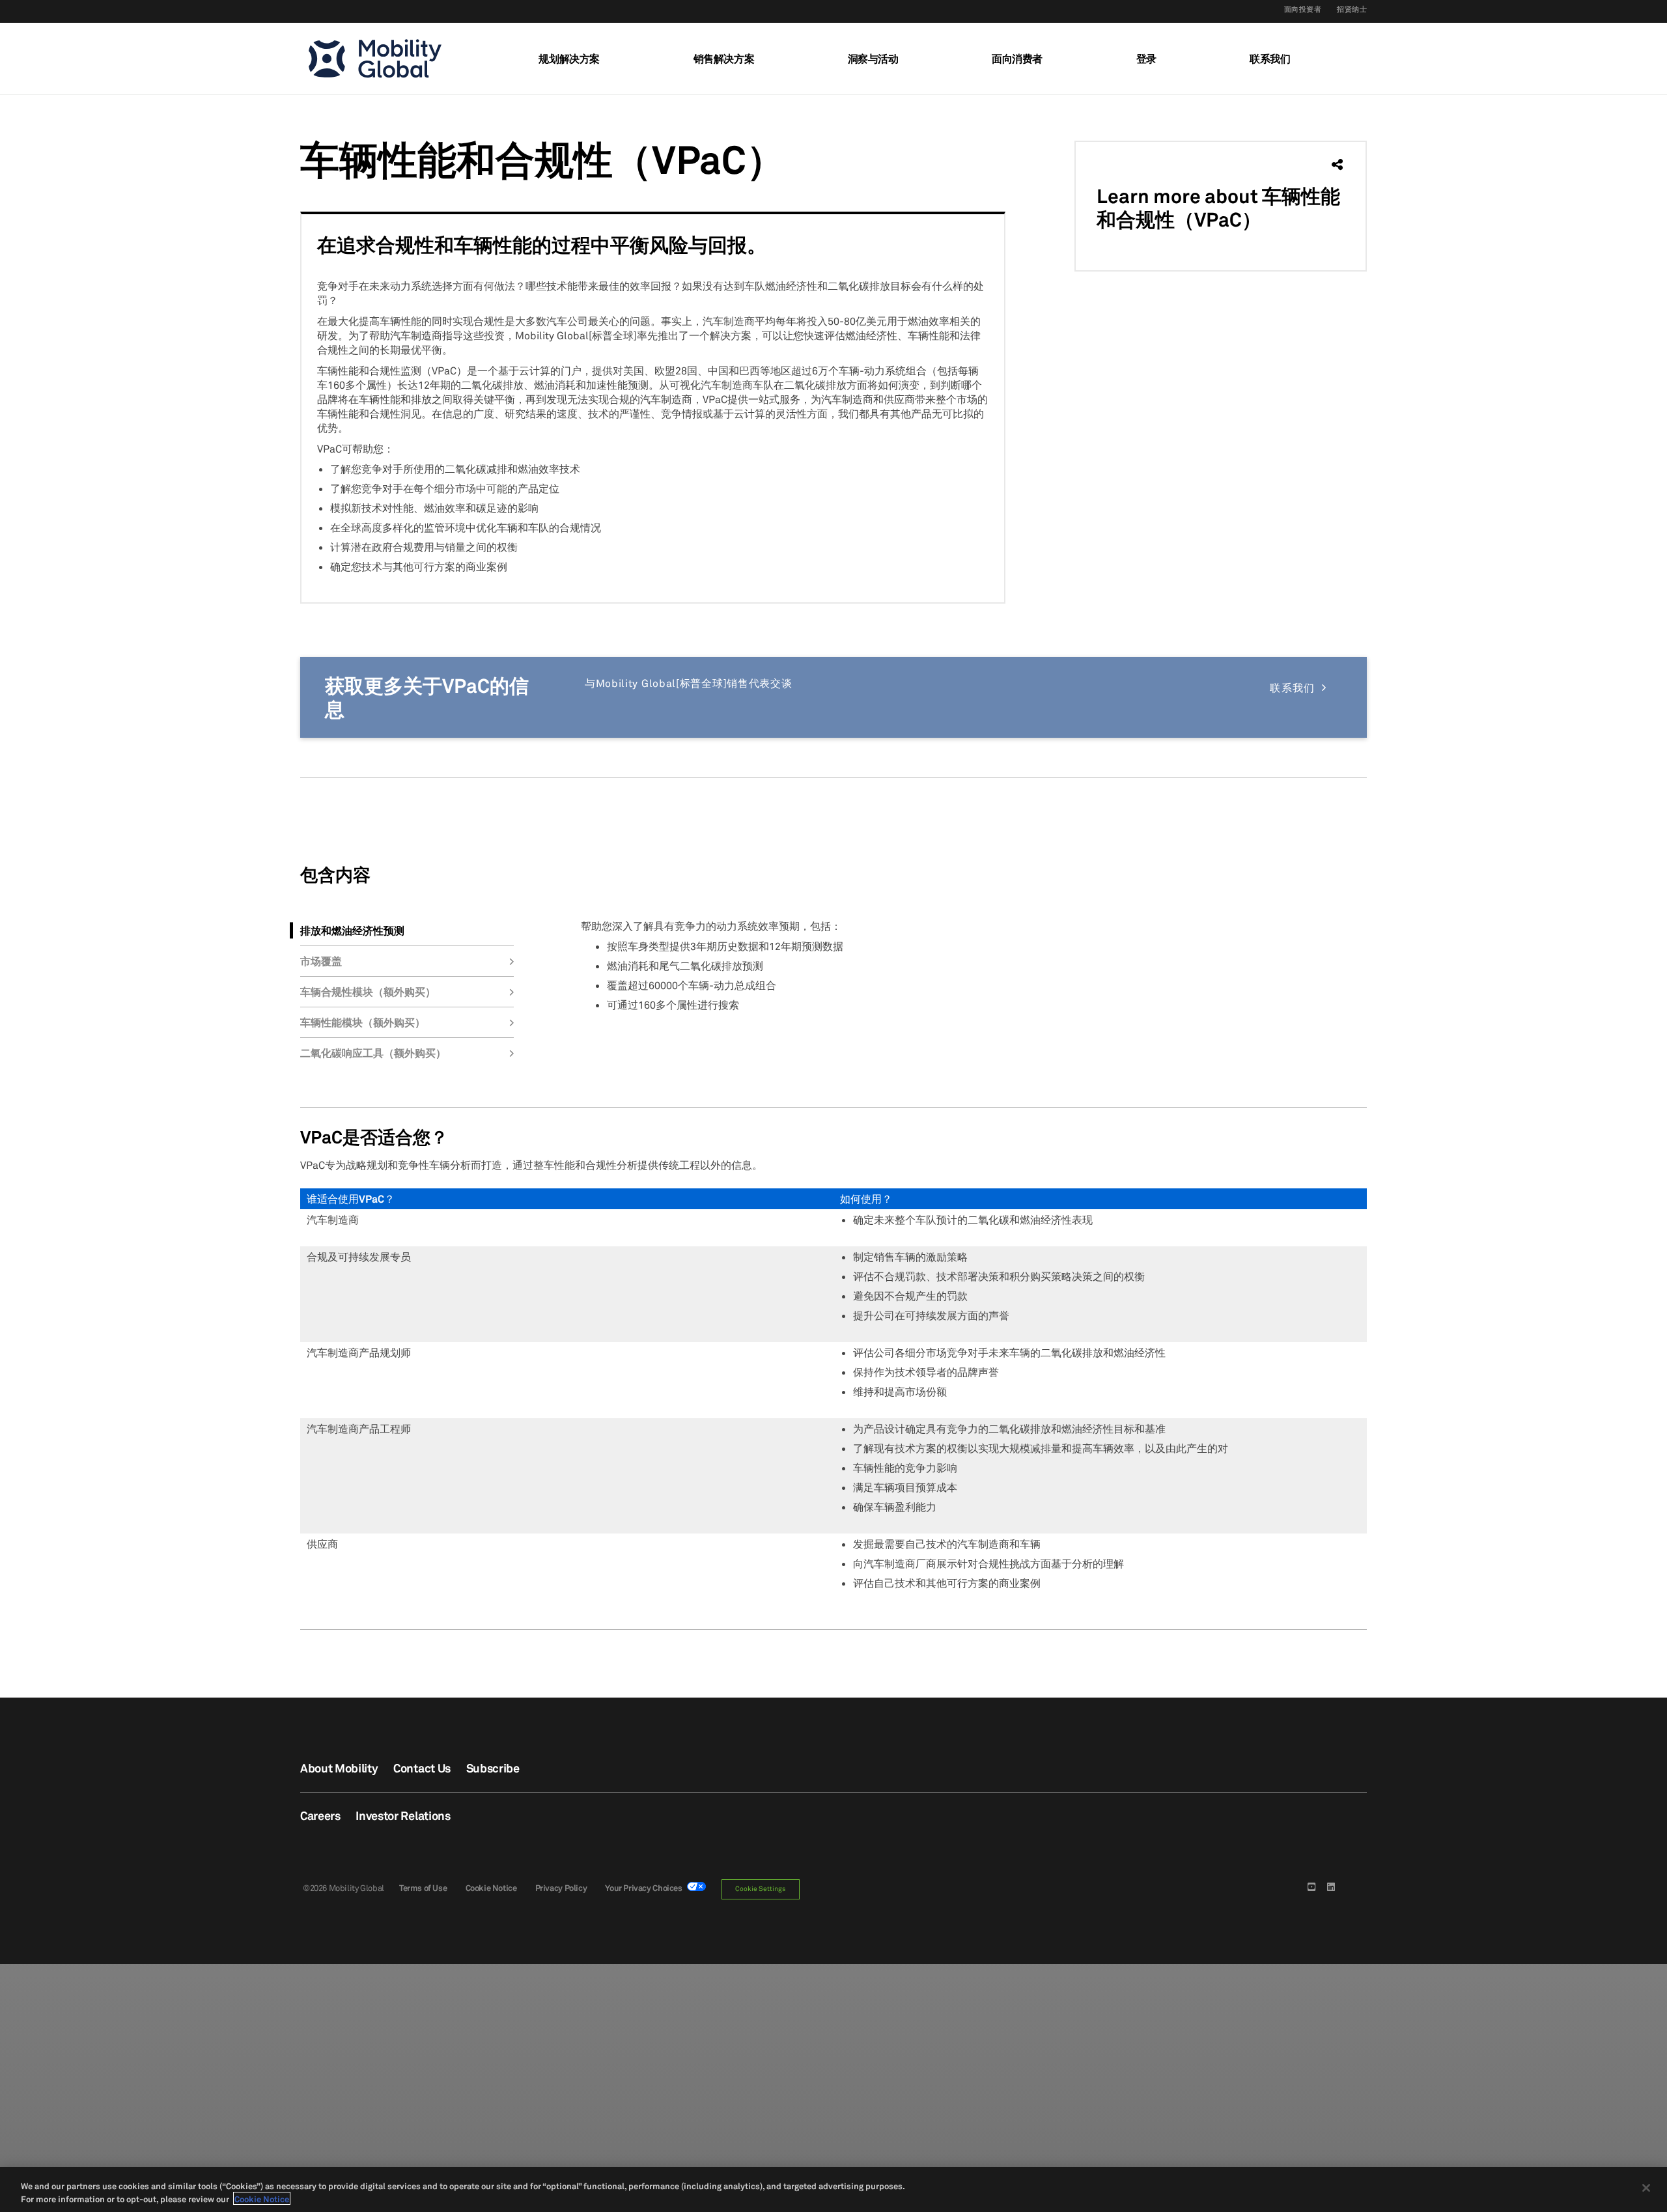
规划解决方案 (569, 59)
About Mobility (339, 1768)
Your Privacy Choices (646, 1888)
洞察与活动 (873, 59)
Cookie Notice (491, 1888)
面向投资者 (1303, 9)
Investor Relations (403, 1815)
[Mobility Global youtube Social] (1313, 1886)
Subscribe (493, 1768)
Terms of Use (423, 1888)
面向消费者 (1017, 59)
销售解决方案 (724, 59)
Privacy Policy (561, 1888)
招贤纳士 (1352, 9)
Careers (320, 1815)
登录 (1146, 59)
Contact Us (422, 1768)
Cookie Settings (760, 1889)
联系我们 (1270, 59)
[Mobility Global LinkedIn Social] (1332, 1886)
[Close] (1646, 2188)
